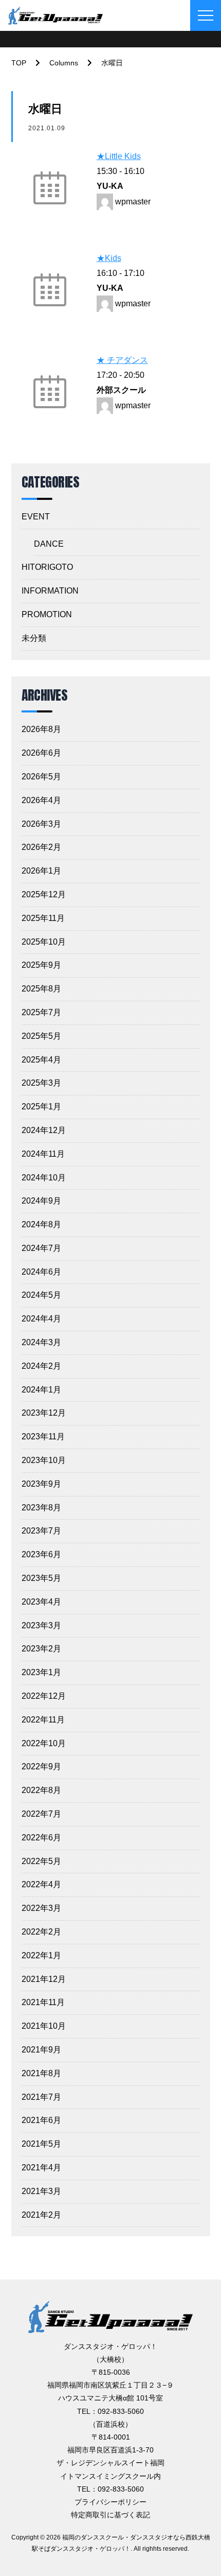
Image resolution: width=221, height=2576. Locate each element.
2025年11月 (43, 918)
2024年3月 (41, 1342)
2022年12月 (44, 1696)
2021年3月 (41, 2191)
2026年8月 (41, 729)
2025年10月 (44, 942)
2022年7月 (41, 1814)
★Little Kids (119, 156)
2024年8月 (41, 1224)
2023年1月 (41, 1672)
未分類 (34, 638)
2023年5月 (41, 1578)
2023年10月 (44, 1460)
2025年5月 (41, 1036)
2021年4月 (41, 2168)
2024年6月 (41, 1272)
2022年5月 (41, 1861)
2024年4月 (41, 1319)
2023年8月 (41, 1508)
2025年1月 (41, 1107)
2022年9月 (41, 1766)
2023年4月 (41, 1602)
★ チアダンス (122, 360)
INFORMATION (50, 591)
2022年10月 (44, 1743)
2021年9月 (41, 2050)
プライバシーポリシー (110, 2502)
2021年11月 (43, 2002)
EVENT (36, 517)
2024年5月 (41, 1295)
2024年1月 (41, 1390)
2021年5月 (41, 2144)
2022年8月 (41, 1790)
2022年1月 (41, 1955)
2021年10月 (44, 2026)
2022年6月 (41, 1838)
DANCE (49, 544)
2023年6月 (41, 1554)
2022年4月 (41, 1884)
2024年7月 (41, 1248)
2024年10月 (44, 1178)
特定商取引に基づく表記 (110, 2515)
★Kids (109, 258)
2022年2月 (41, 1932)
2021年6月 (41, 2120)
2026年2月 (41, 847)
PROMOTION (47, 614)
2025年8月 (41, 989)
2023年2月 (41, 1649)
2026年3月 (41, 824)
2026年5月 (41, 777)
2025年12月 (44, 894)
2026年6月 (41, 753)
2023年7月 (41, 1531)
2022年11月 (43, 1720)
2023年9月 (41, 1484)
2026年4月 (41, 800)
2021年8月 (41, 2073)
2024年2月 (41, 1366)
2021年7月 (41, 2097)
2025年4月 (41, 1060)
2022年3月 (41, 1908)
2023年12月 (44, 1413)
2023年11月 (43, 1437)
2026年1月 (41, 871)
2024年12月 (44, 1130)
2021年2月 (41, 2215)
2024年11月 (43, 1154)
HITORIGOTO (47, 567)
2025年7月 (41, 1012)
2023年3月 (41, 1625)
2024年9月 (41, 1201)
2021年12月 (44, 1979)
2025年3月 (41, 1083)
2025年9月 (41, 965)
